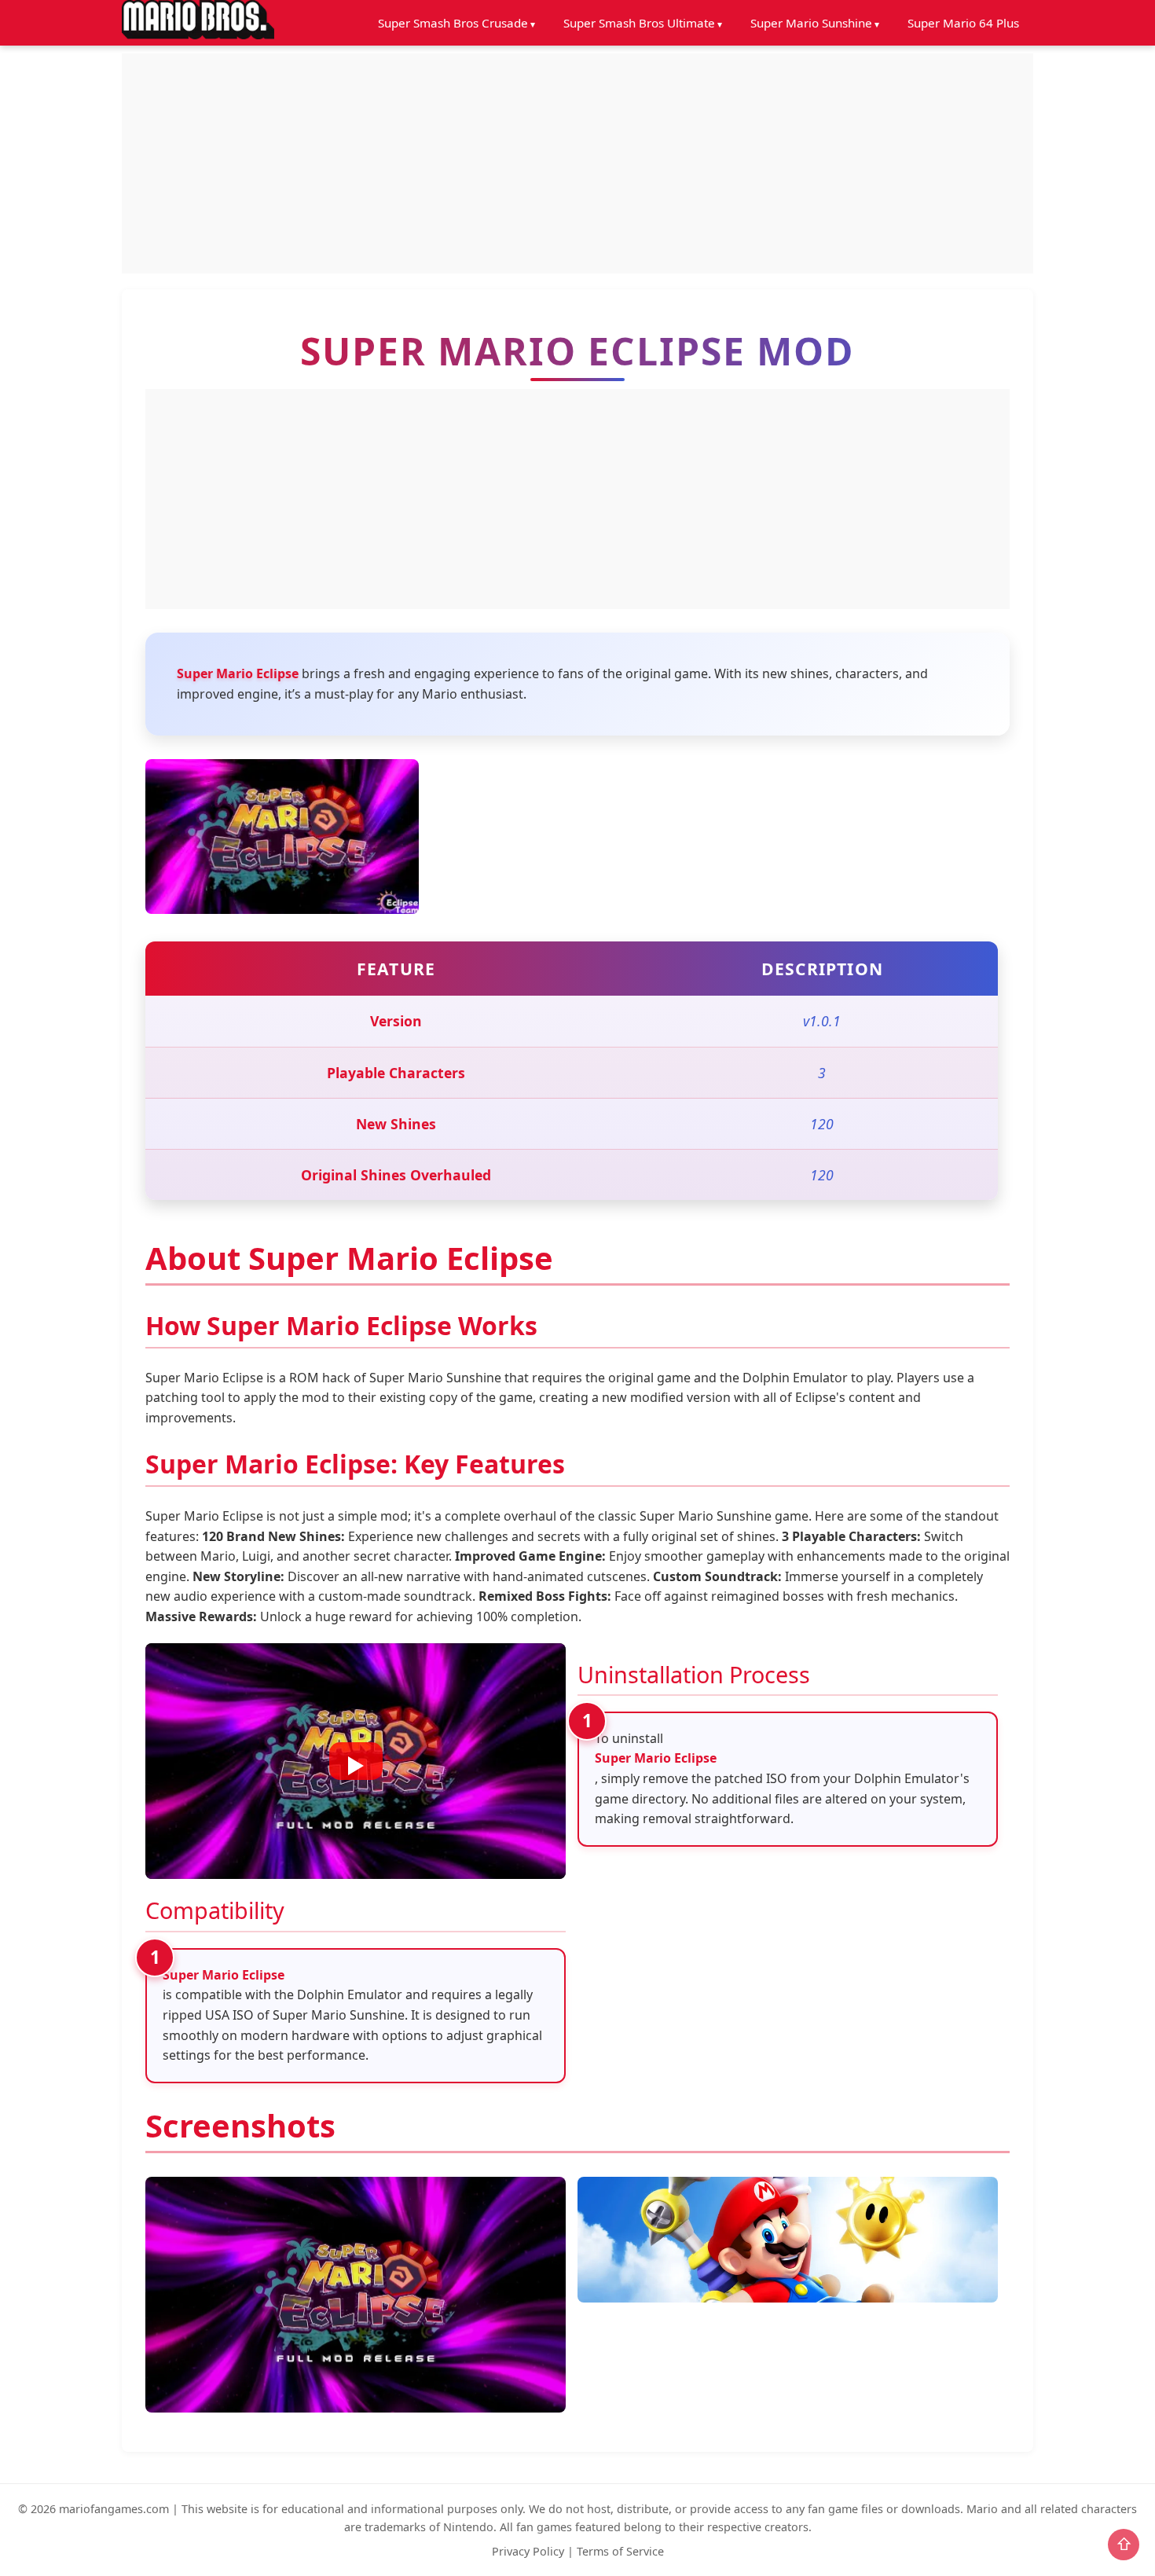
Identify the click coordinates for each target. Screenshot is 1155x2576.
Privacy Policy (528, 2551)
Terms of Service (620, 2551)
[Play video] (356, 1761)
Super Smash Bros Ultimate (639, 23)
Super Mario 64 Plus (963, 23)
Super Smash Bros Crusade (453, 23)
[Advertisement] (577, 163)
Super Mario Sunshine (811, 23)
